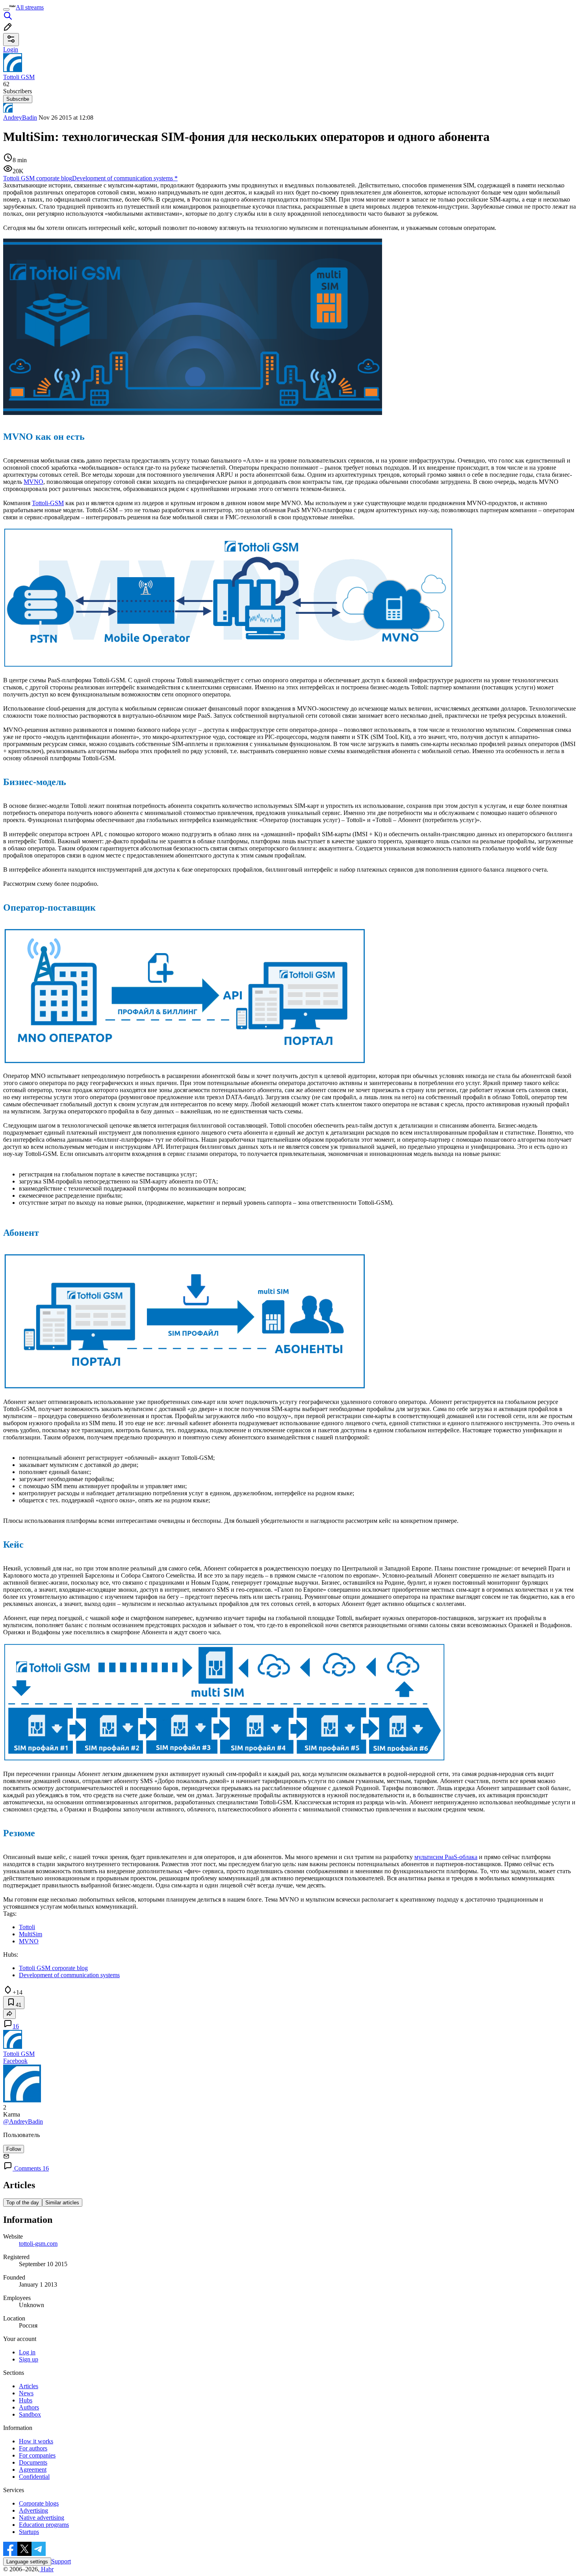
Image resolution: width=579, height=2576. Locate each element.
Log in (27, 2352)
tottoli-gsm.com (38, 2244)
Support (61, 2561)
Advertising (33, 2510)
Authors (29, 2407)
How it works (36, 2441)
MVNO (33, 482)
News (26, 2393)
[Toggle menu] (6, 9)
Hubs (26, 2400)
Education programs (44, 2525)
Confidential (34, 2477)
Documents (33, 2462)
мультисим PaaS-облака (446, 1857)
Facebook (15, 2061)
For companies (37, 2455)
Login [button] (11, 49)
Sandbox (30, 2414)
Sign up (29, 2359)
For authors (33, 2448)
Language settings (27, 2562)
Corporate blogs (39, 2503)
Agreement (33, 2470)
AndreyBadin (20, 118)
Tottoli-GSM (48, 503)
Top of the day (23, 2203)
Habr (46, 2569)
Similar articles (62, 2203)
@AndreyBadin (23, 2121)
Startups (29, 2532)
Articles (29, 2386)
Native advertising (42, 2518)
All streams (30, 7)
